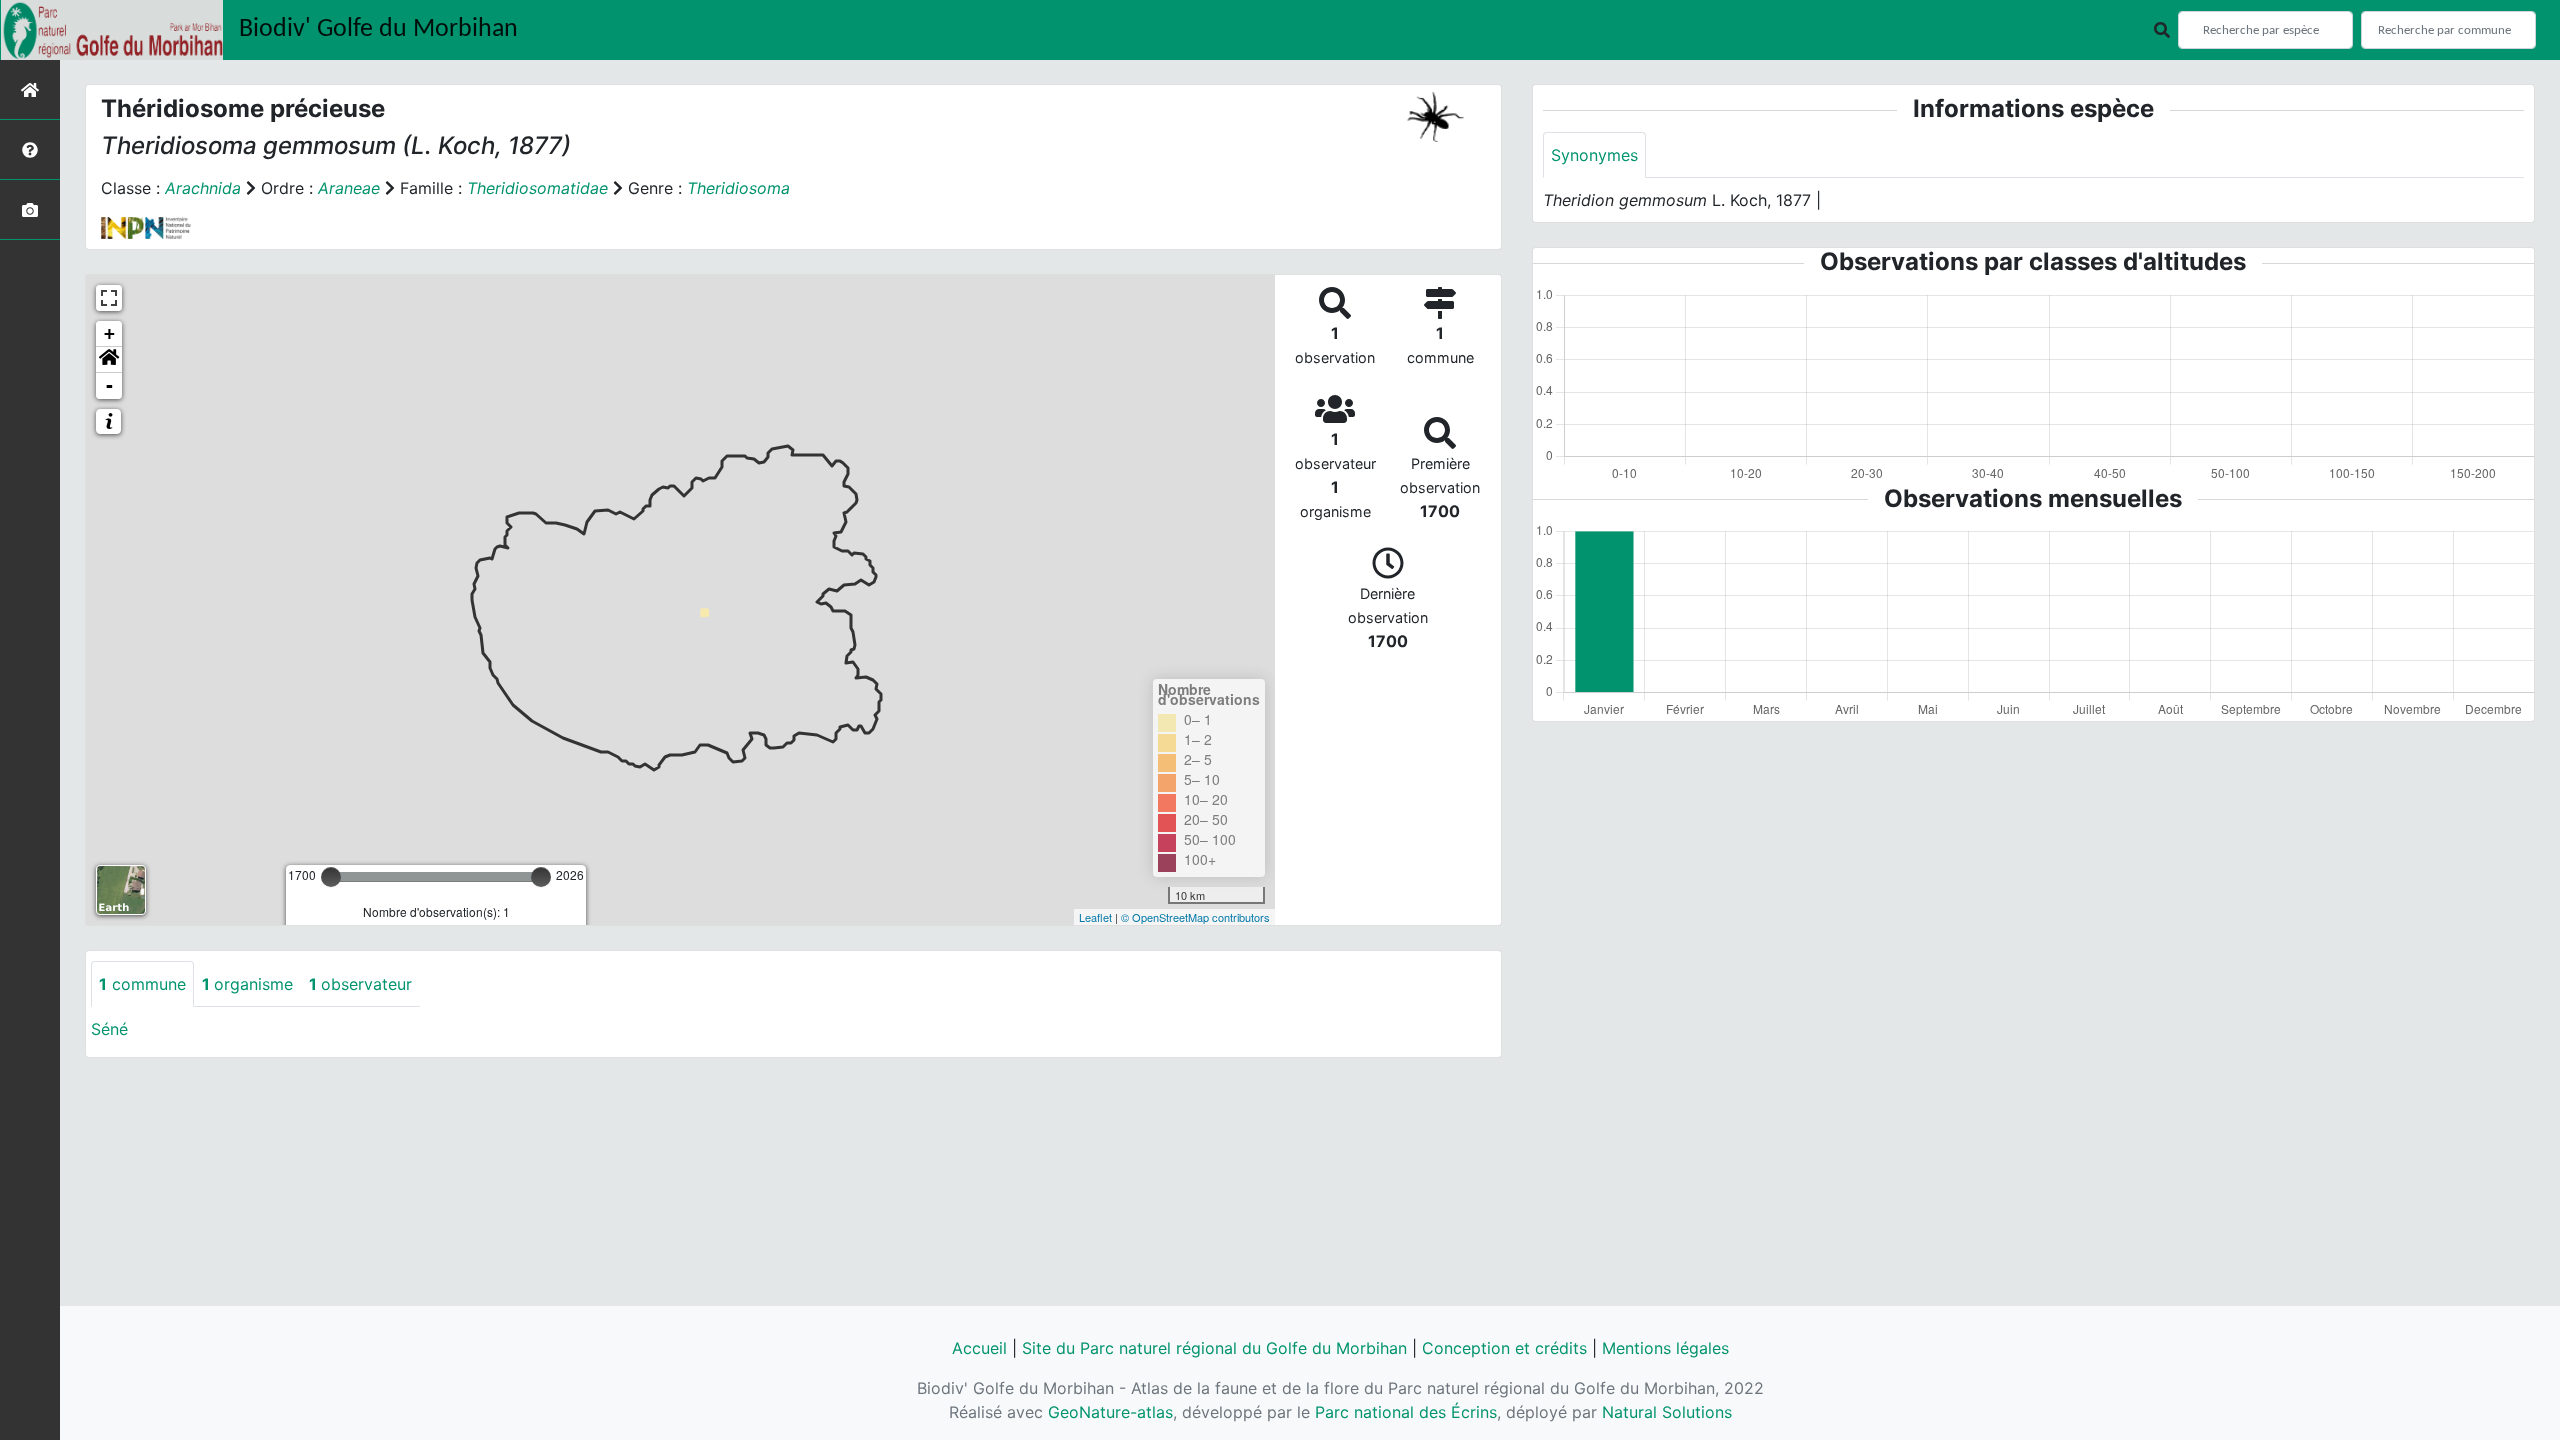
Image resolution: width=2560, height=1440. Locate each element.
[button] (109, 360)
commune (142, 984)
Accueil (979, 1348)
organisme (247, 984)
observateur (360, 984)
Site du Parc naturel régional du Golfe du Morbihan (1214, 1348)
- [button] (109, 385)
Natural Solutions (1667, 1412)
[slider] (331, 877)
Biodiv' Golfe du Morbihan (378, 29)
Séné (109, 1029)
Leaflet (1095, 917)
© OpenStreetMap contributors (1195, 917)
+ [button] (109, 333)
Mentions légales (1665, 1348)
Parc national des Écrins (1406, 1412)
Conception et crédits (1504, 1348)
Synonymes (1594, 155)
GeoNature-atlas (1110, 1412)
